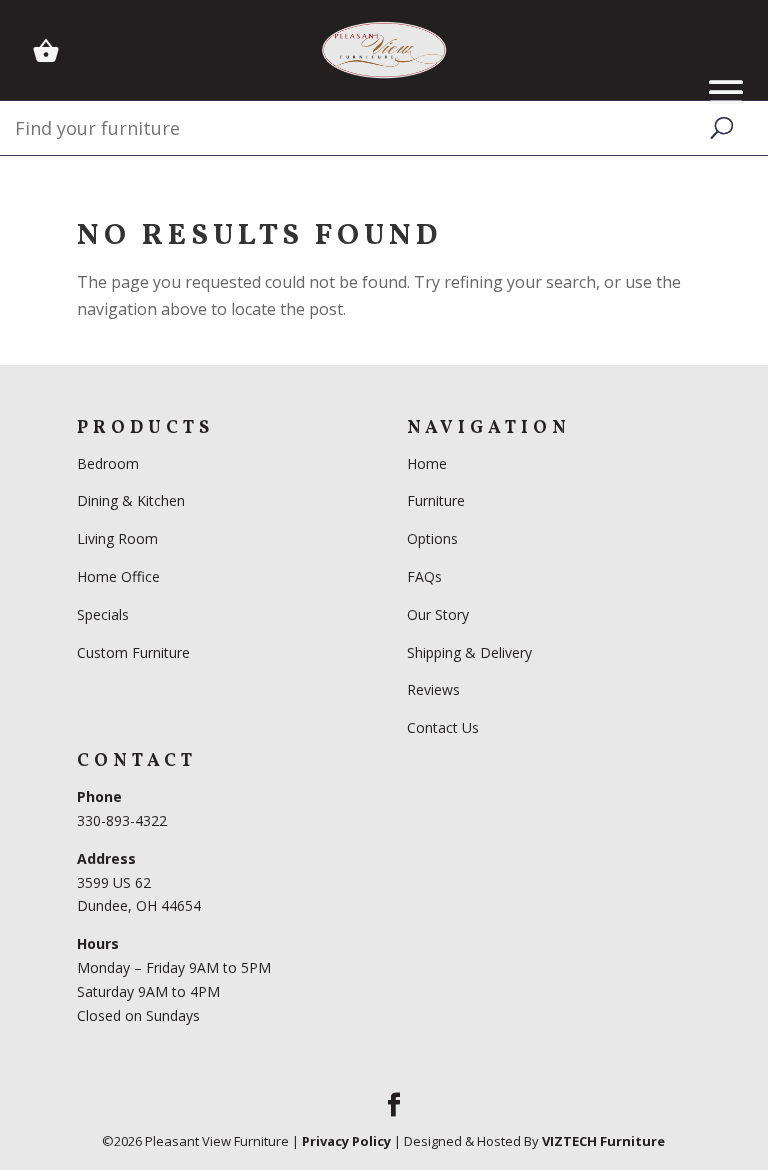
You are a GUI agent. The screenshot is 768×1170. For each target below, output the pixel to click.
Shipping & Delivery (469, 652)
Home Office (118, 576)
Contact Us (443, 727)
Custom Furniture (133, 652)
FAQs (424, 576)
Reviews (433, 689)
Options (432, 538)
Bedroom (110, 463)
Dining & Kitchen (131, 500)
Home (427, 463)
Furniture (436, 500)
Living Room (117, 538)
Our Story (438, 614)
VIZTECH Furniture (603, 1141)
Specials (103, 614)
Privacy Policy (346, 1141)
